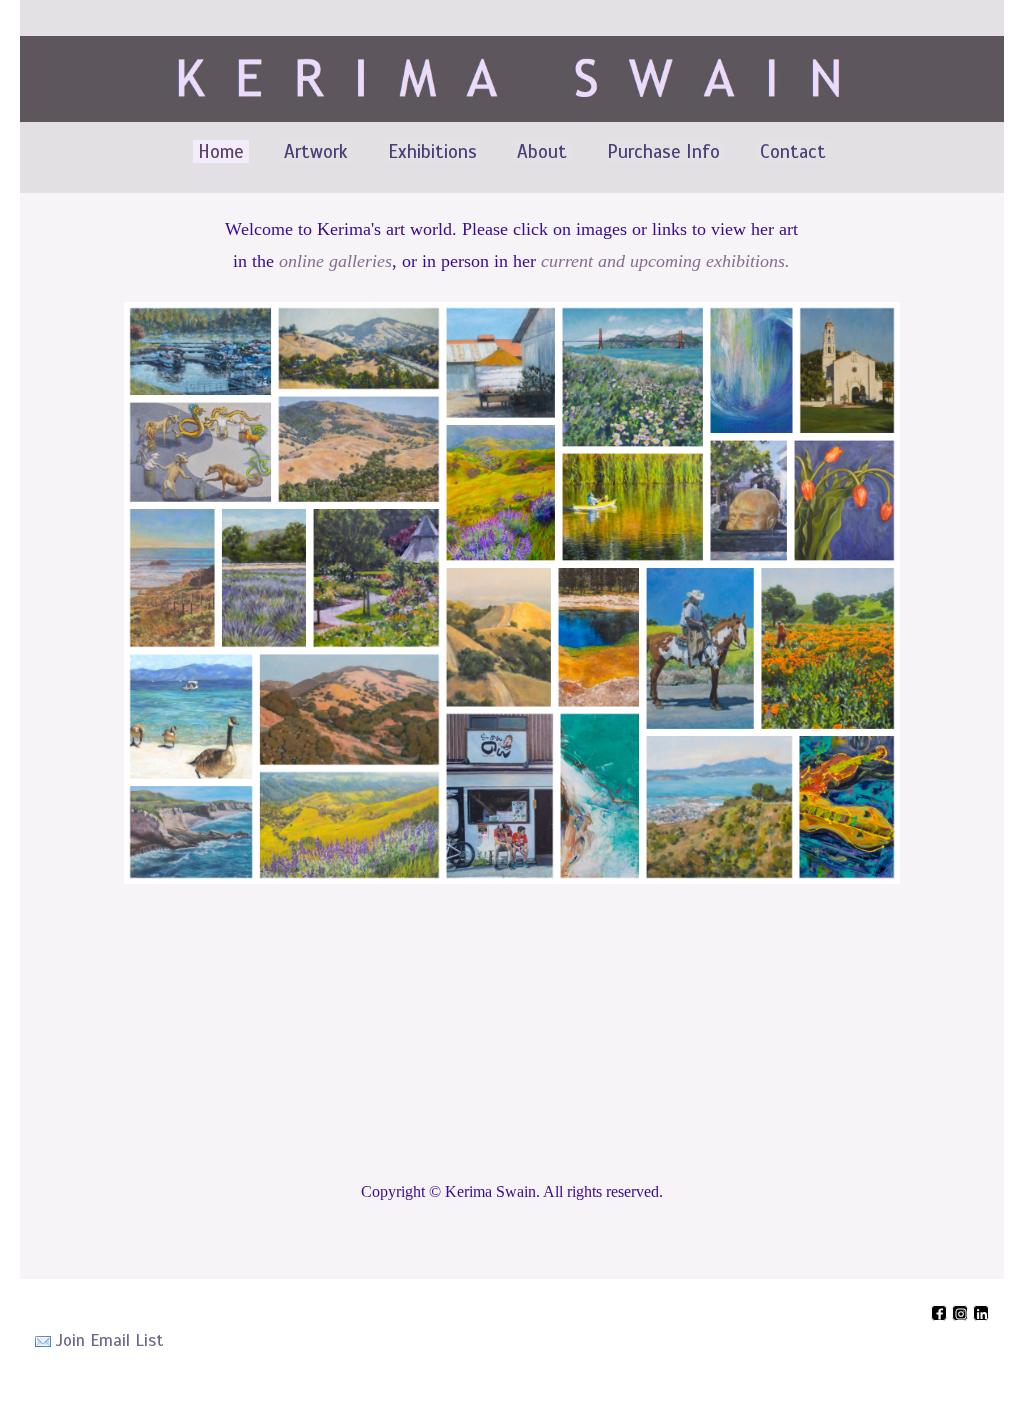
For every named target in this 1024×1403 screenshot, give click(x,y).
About (542, 151)
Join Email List (109, 1340)
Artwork (316, 151)
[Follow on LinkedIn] (981, 1316)
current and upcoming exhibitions (663, 261)
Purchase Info (663, 151)
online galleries (335, 261)
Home (221, 151)
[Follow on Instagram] (962, 1316)
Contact (793, 151)
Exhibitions (432, 151)
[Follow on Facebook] (941, 1316)
